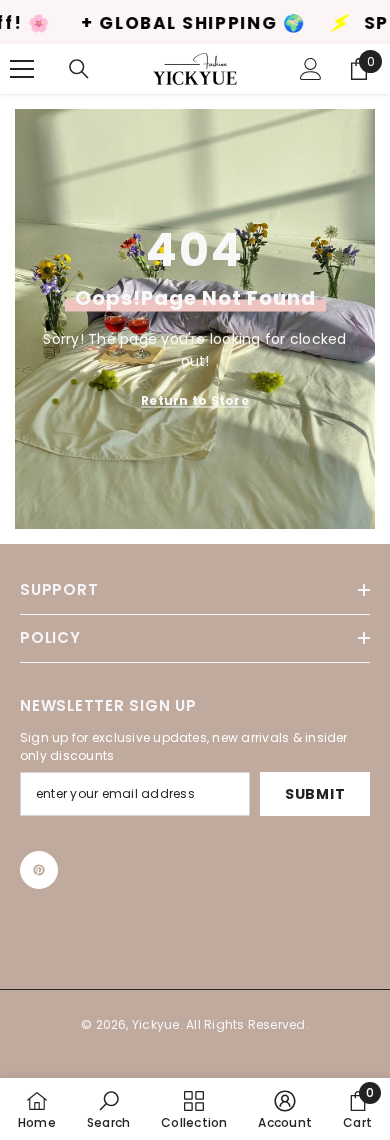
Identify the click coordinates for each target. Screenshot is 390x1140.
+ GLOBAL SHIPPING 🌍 (165, 23)
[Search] (79, 69)
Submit (315, 794)
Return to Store (195, 400)
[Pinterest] (39, 870)
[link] (108, 1109)
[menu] (22, 69)
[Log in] (311, 69)
